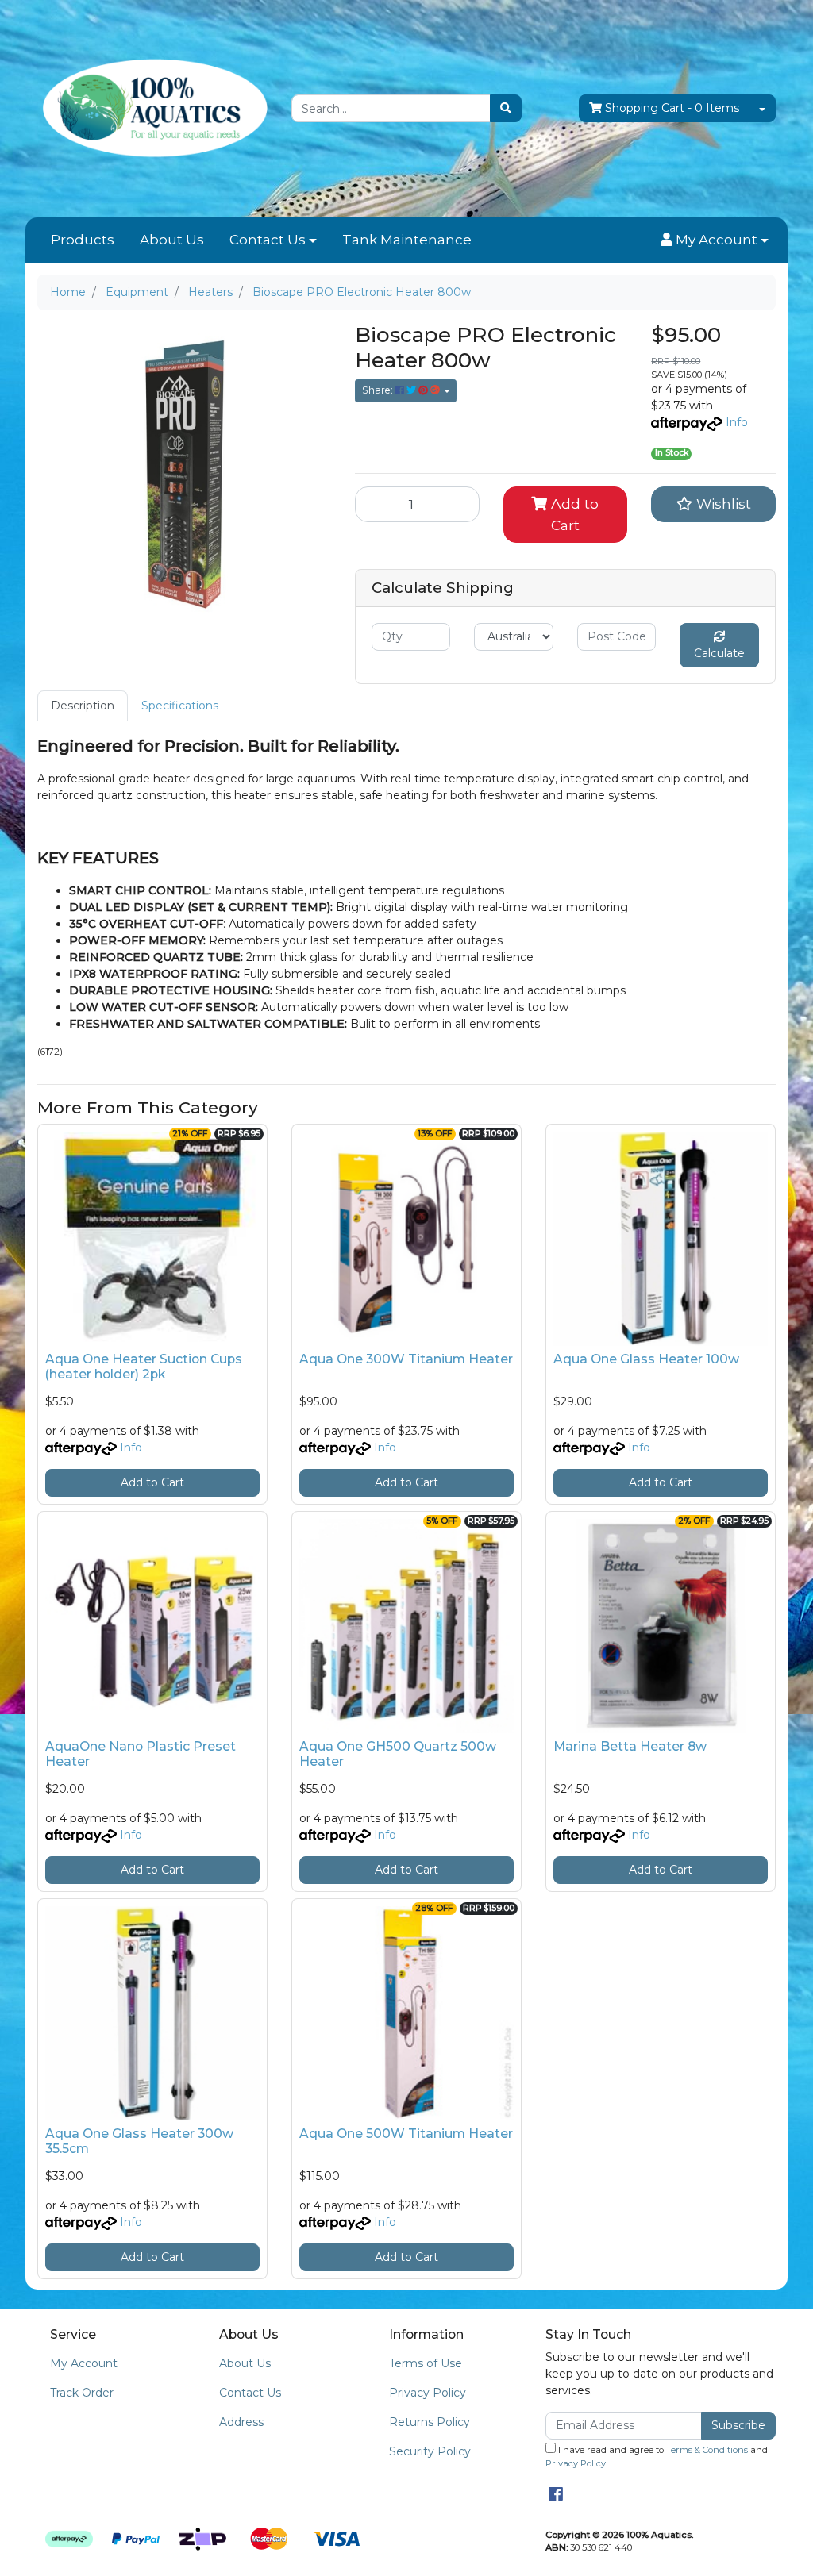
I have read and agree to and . (657, 2457)
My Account (84, 2363)
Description (83, 706)
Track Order (82, 2393)
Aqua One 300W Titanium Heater (406, 1359)
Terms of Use (426, 2363)
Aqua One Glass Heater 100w (646, 1359)
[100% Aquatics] (152, 108)
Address (241, 2422)
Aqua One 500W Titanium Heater (406, 2134)
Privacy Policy (428, 2393)
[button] (715, 240)
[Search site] (506, 108)
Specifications (180, 706)
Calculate (719, 653)
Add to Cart (573, 514)
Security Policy (430, 2451)
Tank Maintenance (407, 240)
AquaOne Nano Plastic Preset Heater (141, 1754)
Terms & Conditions (707, 2450)
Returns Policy (430, 2422)
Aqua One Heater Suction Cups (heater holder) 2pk (144, 1367)
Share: (379, 390)
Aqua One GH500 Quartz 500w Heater (398, 1754)
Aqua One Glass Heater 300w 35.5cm (139, 2141)
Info (737, 422)
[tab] (83, 706)
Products (83, 240)
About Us (172, 240)
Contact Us (268, 240)
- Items (672, 108)
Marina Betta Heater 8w (630, 1746)
